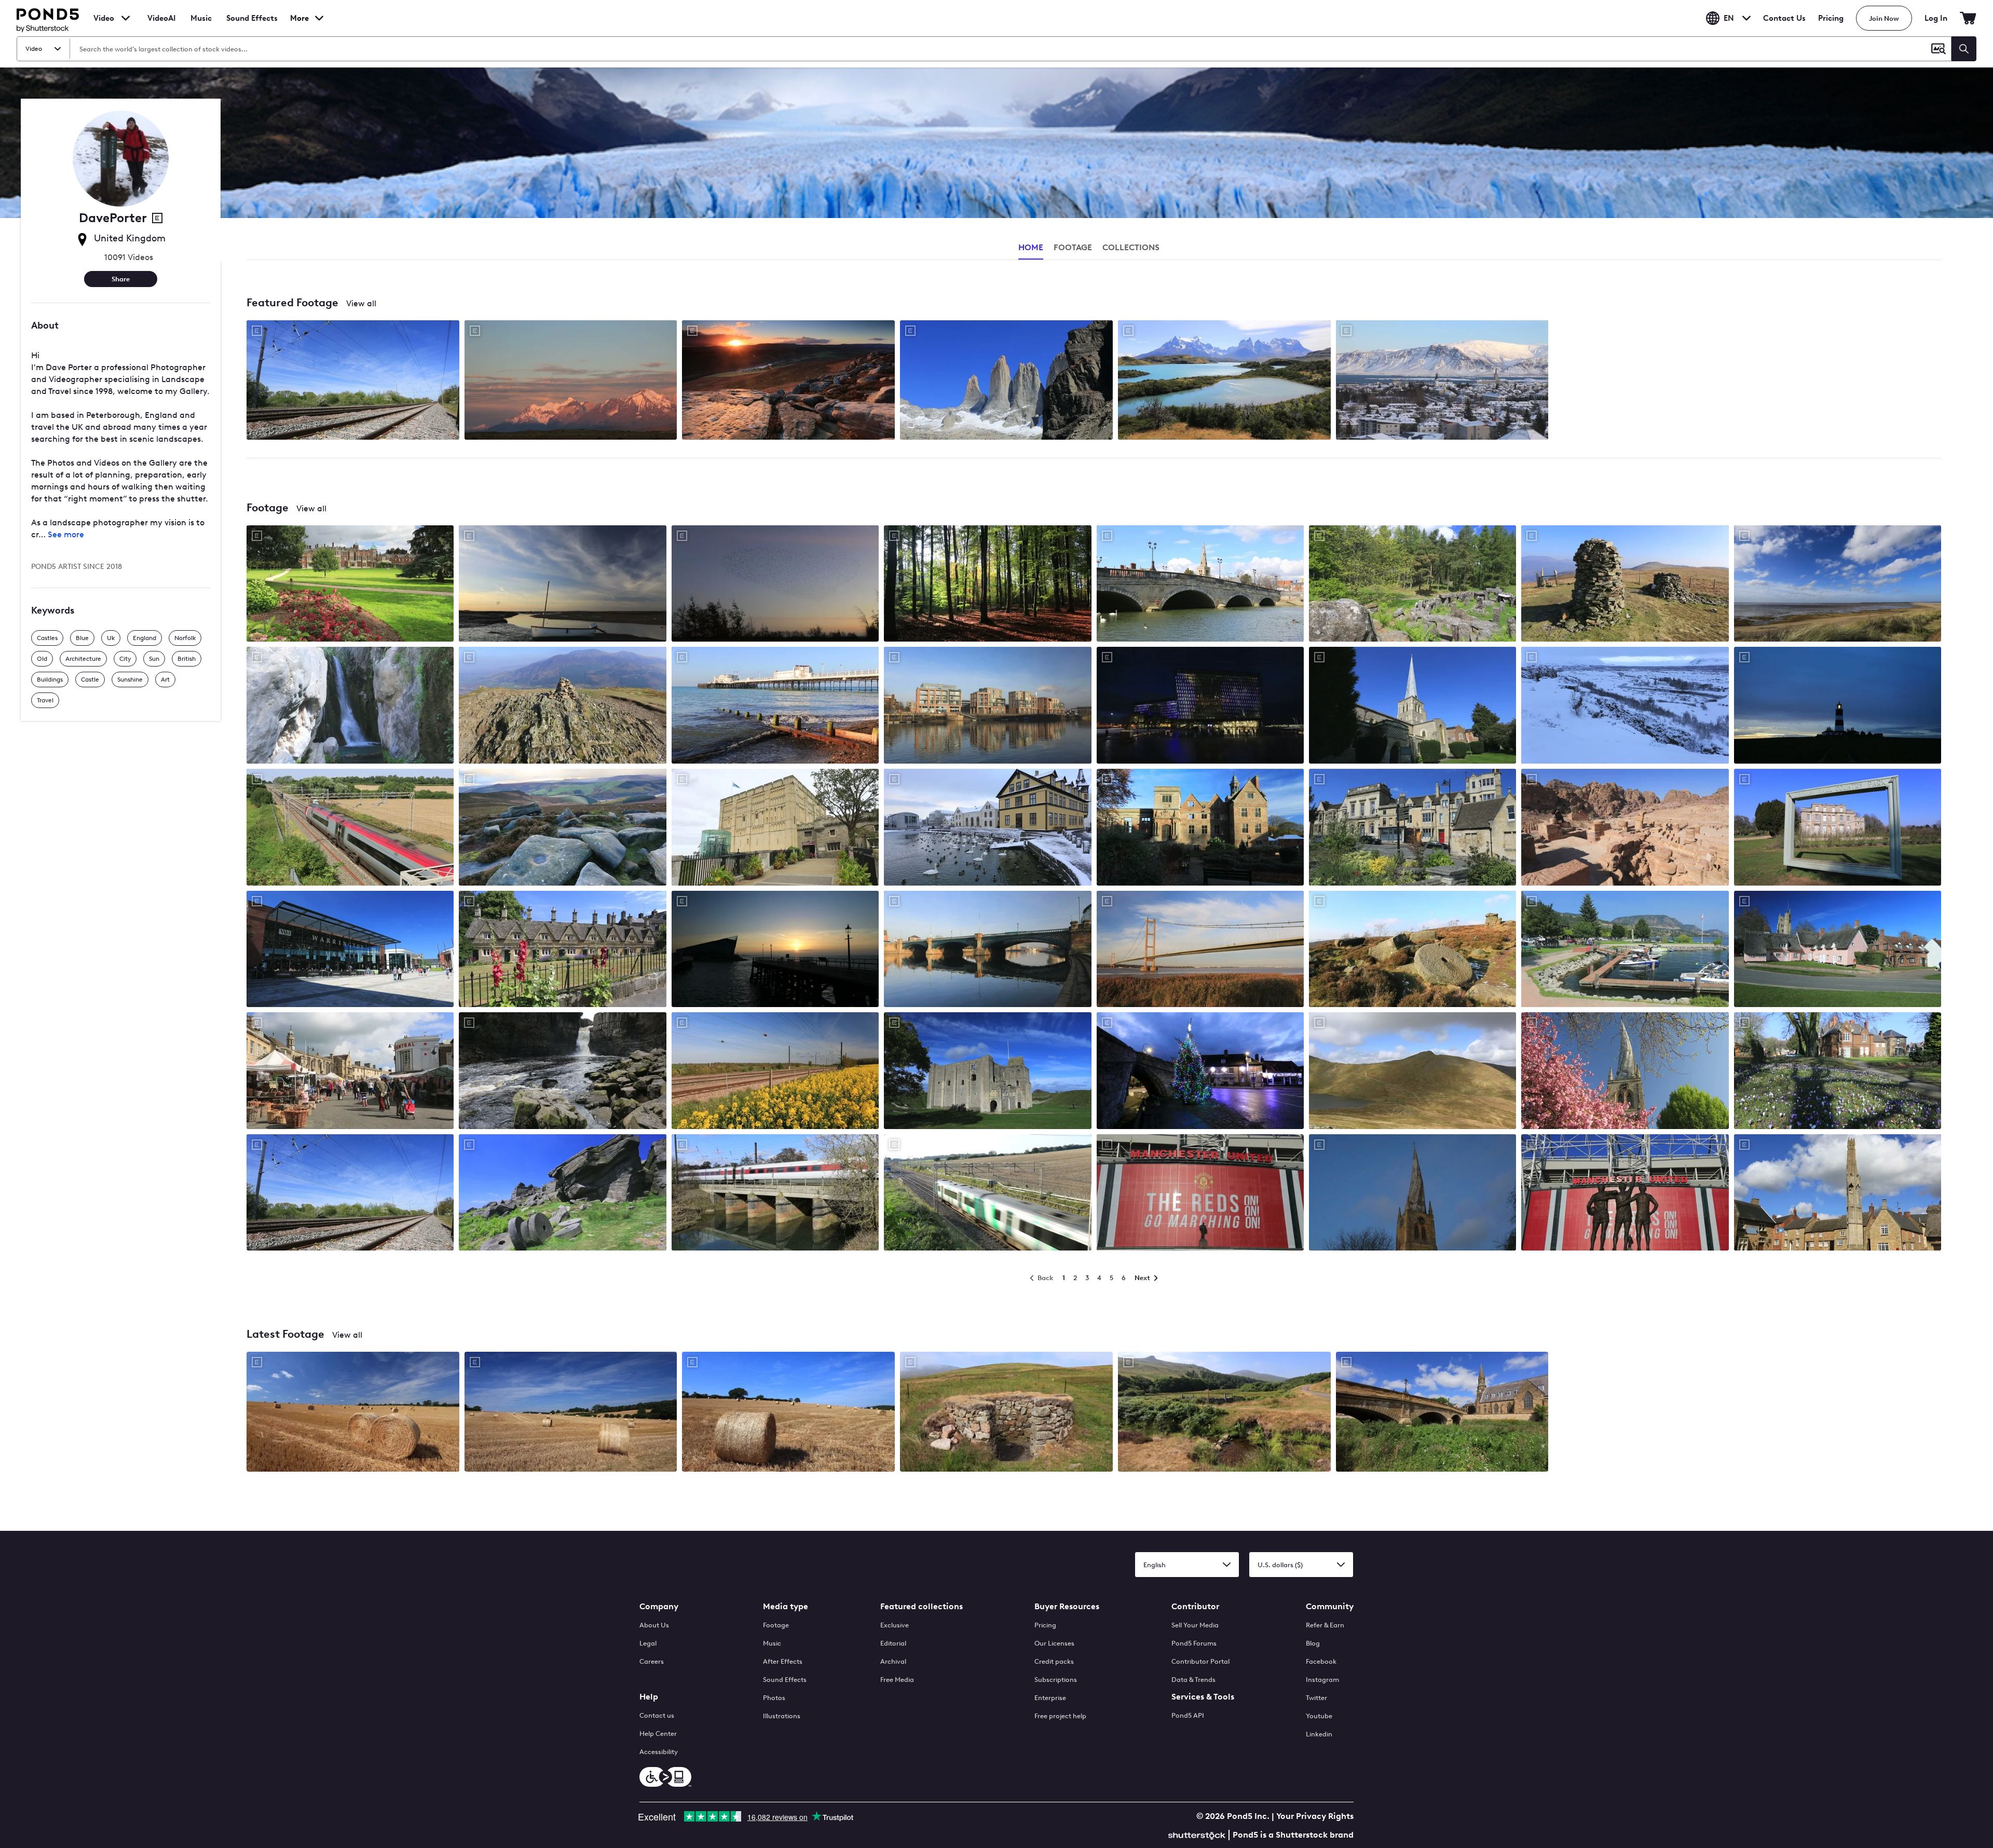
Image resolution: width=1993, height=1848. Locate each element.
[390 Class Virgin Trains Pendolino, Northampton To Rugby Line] (350, 828)
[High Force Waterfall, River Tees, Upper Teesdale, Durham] (562, 1072)
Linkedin (1319, 1734)
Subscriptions (1056, 1680)
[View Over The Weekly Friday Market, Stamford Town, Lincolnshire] (350, 1072)
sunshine (130, 680)
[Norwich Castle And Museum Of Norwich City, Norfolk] (775, 828)
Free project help (1060, 1716)
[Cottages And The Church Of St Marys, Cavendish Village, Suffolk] (1838, 950)
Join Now (1884, 18)
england (145, 638)
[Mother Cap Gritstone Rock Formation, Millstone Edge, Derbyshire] (1412, 950)
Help (649, 1697)
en (1729, 18)
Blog (1313, 1643)
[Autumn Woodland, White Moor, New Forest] (987, 585)
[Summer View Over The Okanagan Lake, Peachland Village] (1625, 950)
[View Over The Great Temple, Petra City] (1625, 828)
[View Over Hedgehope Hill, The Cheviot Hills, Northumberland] (1224, 1412)
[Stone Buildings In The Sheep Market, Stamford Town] (1412, 828)
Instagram (1322, 1680)
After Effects (783, 1661)
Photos (774, 1698)
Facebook (1321, 1661)
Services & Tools (1203, 1697)
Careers (652, 1661)
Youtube (1319, 1716)
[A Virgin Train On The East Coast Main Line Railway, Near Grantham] (775, 1072)
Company (659, 1606)
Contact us (657, 1715)
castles (47, 638)
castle (90, 680)
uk (111, 638)
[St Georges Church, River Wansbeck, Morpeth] (1442, 1412)
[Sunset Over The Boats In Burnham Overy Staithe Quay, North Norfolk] (562, 585)
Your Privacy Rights (1315, 1816)
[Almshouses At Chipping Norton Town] (562, 950)
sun (154, 659)
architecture (83, 659)
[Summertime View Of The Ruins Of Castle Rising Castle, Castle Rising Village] (987, 1072)
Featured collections (922, 1606)
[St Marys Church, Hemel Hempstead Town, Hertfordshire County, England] (1412, 706)
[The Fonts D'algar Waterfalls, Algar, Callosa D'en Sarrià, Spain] (350, 706)
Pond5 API (1188, 1715)
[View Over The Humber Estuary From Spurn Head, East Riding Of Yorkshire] (1838, 585)
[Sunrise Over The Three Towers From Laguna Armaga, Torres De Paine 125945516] (571, 381)
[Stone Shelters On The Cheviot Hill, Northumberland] (1006, 1412)
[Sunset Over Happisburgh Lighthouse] (1838, 706)
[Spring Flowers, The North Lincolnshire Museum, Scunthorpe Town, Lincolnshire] (1838, 1072)
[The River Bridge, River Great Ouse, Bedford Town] (1200, 585)
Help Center (658, 1734)
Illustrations (782, 1716)
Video (104, 18)
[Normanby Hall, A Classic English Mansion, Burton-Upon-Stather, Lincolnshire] (1838, 828)
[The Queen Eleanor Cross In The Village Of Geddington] (1838, 1194)
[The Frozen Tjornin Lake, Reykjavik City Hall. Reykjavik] (987, 828)
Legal (648, 1643)
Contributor (1195, 1606)
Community (1330, 1606)
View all (361, 303)
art (165, 680)
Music (772, 1643)
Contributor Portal (1200, 1661)
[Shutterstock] (1198, 1834)
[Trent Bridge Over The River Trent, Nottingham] (987, 950)
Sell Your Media (1195, 1625)
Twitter (1316, 1698)
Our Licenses (1054, 1643)
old (42, 659)
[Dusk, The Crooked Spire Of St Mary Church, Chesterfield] (1412, 1194)
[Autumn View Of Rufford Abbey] (1200, 828)
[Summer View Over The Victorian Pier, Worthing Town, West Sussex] (775, 706)
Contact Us (1784, 18)
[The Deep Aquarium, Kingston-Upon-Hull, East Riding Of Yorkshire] (775, 950)
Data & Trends (1193, 1680)
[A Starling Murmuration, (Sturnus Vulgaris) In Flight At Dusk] (775, 585)
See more (66, 534)
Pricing (1831, 18)
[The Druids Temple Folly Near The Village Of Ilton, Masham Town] (1412, 585)
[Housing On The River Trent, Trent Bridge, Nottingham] (987, 706)
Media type (786, 1606)
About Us (654, 1625)
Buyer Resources (1067, 1606)
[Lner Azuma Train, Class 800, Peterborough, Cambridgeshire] (775, 1194)
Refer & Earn (1325, 1625)
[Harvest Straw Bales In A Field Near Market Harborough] (353, 1412)
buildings (50, 680)
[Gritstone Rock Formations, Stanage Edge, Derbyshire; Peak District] (562, 1194)
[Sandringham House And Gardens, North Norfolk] (350, 585)
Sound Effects (252, 25)
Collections (1131, 247)
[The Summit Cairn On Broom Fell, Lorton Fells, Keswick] (1625, 585)
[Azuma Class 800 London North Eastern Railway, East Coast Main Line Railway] (350, 1194)
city (125, 659)
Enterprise (1050, 1698)
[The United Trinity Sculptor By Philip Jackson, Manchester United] (1625, 1194)
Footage (776, 1625)
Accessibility (659, 1752)
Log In (1936, 18)
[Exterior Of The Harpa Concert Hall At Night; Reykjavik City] (1200, 706)
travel (45, 700)
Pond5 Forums (1194, 1643)
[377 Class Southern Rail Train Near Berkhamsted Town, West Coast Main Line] (987, 1194)
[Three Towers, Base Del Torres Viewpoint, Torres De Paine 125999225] (1006, 381)
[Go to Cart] (1968, 18)
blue (82, 638)
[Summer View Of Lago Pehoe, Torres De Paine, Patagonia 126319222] (1224, 381)
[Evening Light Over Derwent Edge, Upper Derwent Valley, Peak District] (562, 828)
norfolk (185, 638)
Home (1031, 247)
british (187, 659)
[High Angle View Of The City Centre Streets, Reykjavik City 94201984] (1442, 381)
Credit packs (1054, 1661)
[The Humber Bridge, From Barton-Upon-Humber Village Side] (1200, 950)
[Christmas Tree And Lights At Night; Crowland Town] (1200, 1072)
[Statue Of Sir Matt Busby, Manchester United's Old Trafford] (1200, 1194)
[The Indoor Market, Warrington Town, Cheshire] (350, 950)
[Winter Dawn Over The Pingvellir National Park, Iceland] (1625, 706)
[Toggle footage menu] (126, 18)
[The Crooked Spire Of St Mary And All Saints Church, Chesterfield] (1625, 1072)
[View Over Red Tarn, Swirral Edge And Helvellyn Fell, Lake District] (1412, 1072)
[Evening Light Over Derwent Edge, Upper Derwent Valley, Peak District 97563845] (788, 381)
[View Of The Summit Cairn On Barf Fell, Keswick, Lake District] (562, 706)
